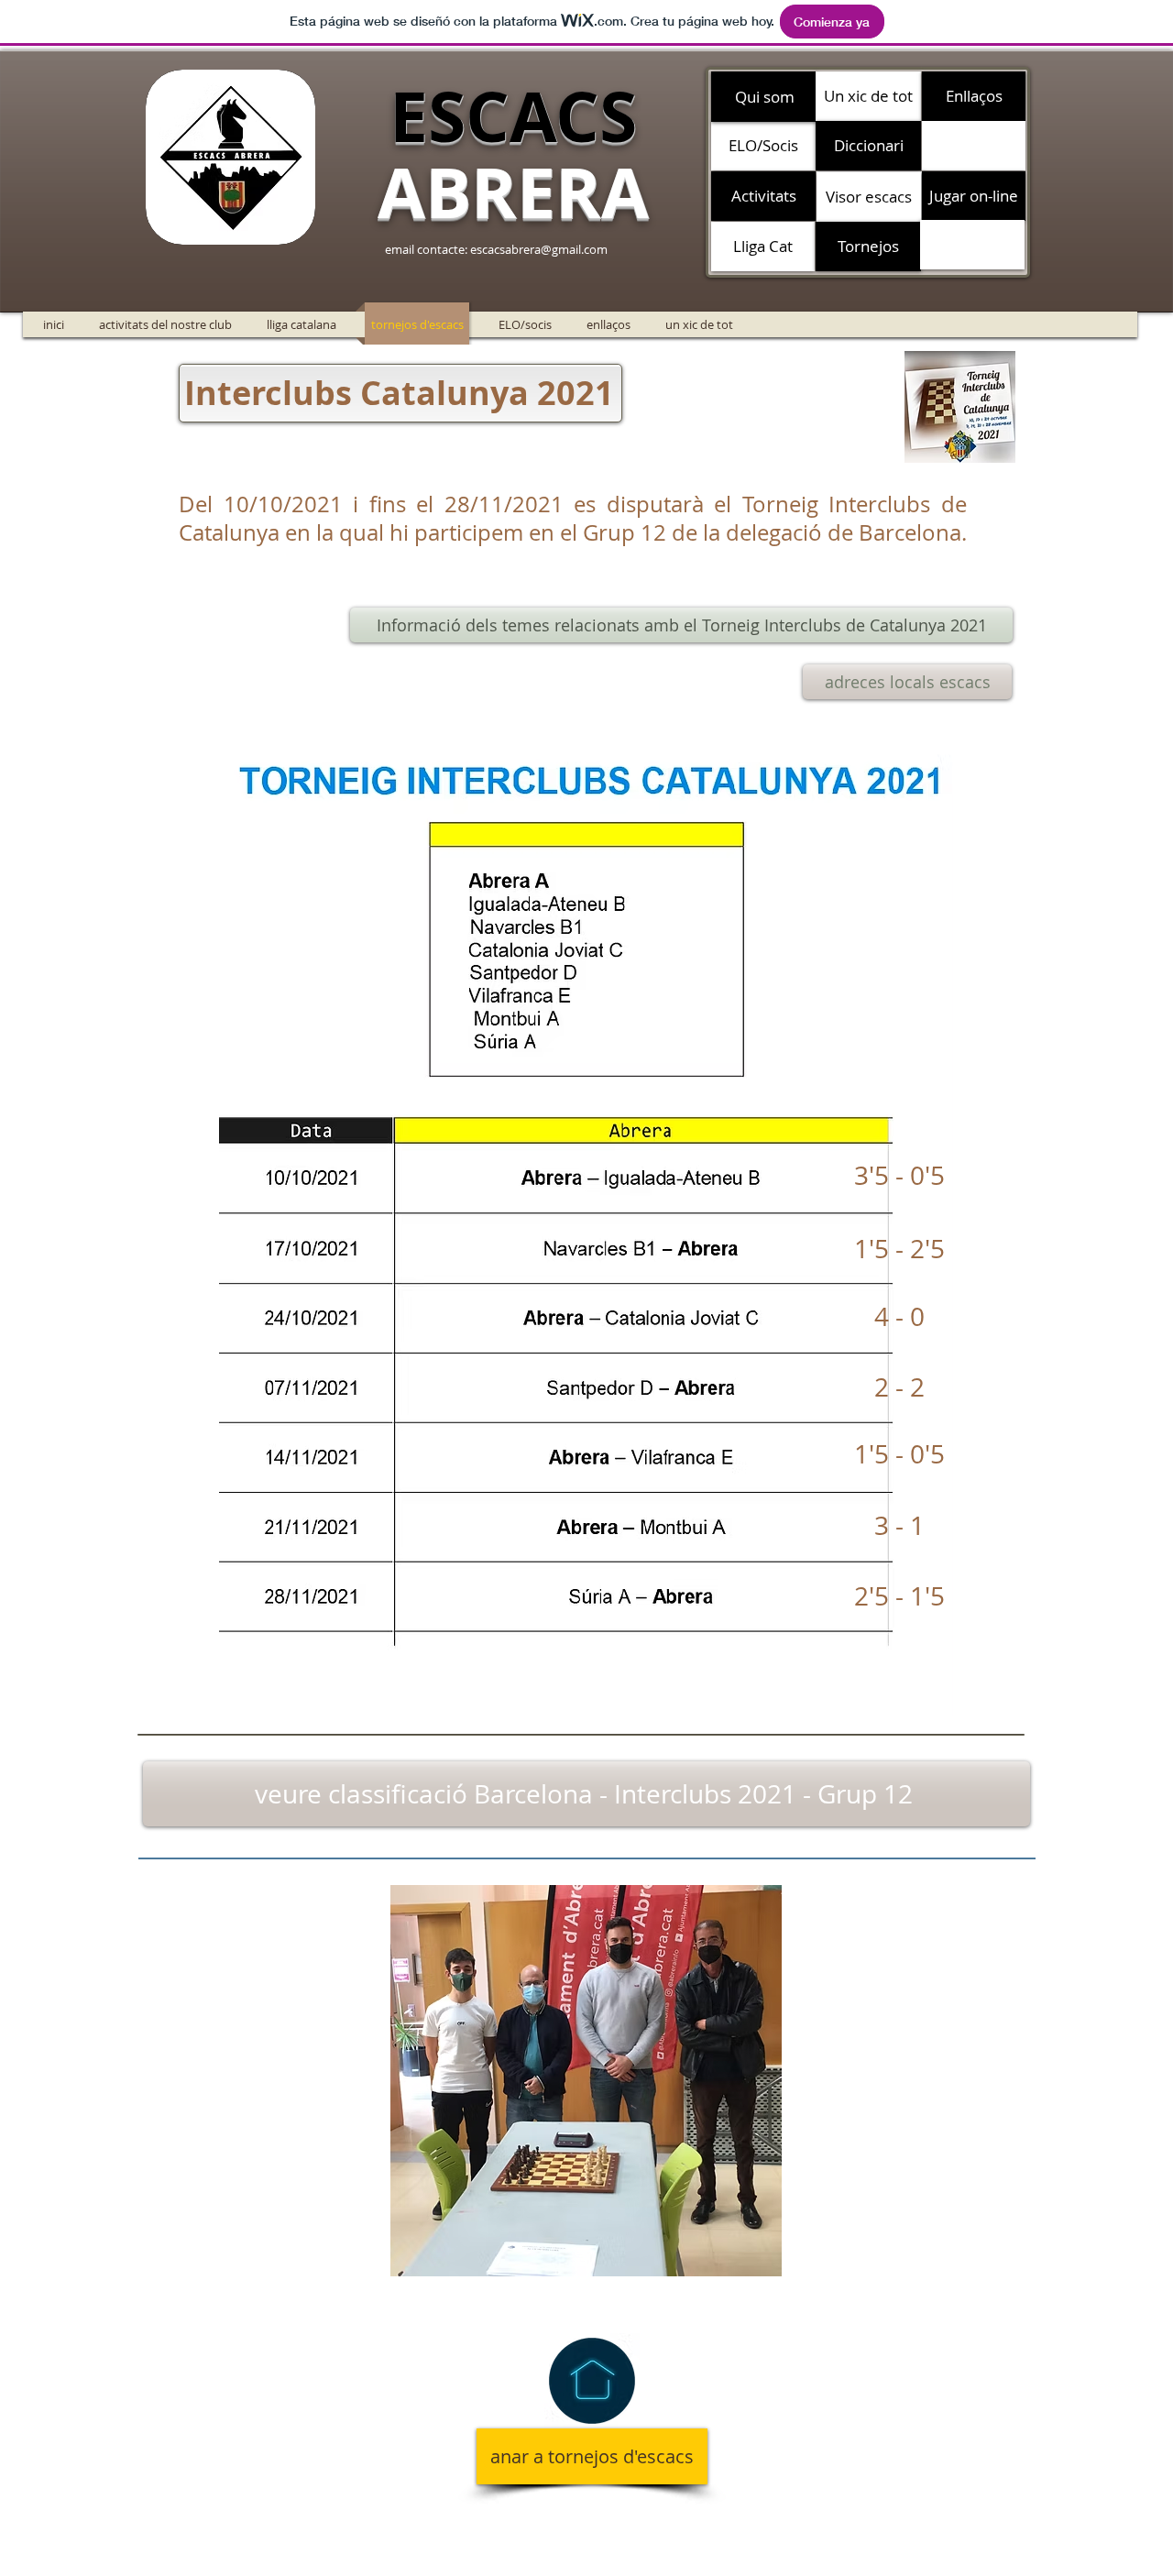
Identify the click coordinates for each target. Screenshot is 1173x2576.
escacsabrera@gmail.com (539, 249)
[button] (974, 146)
